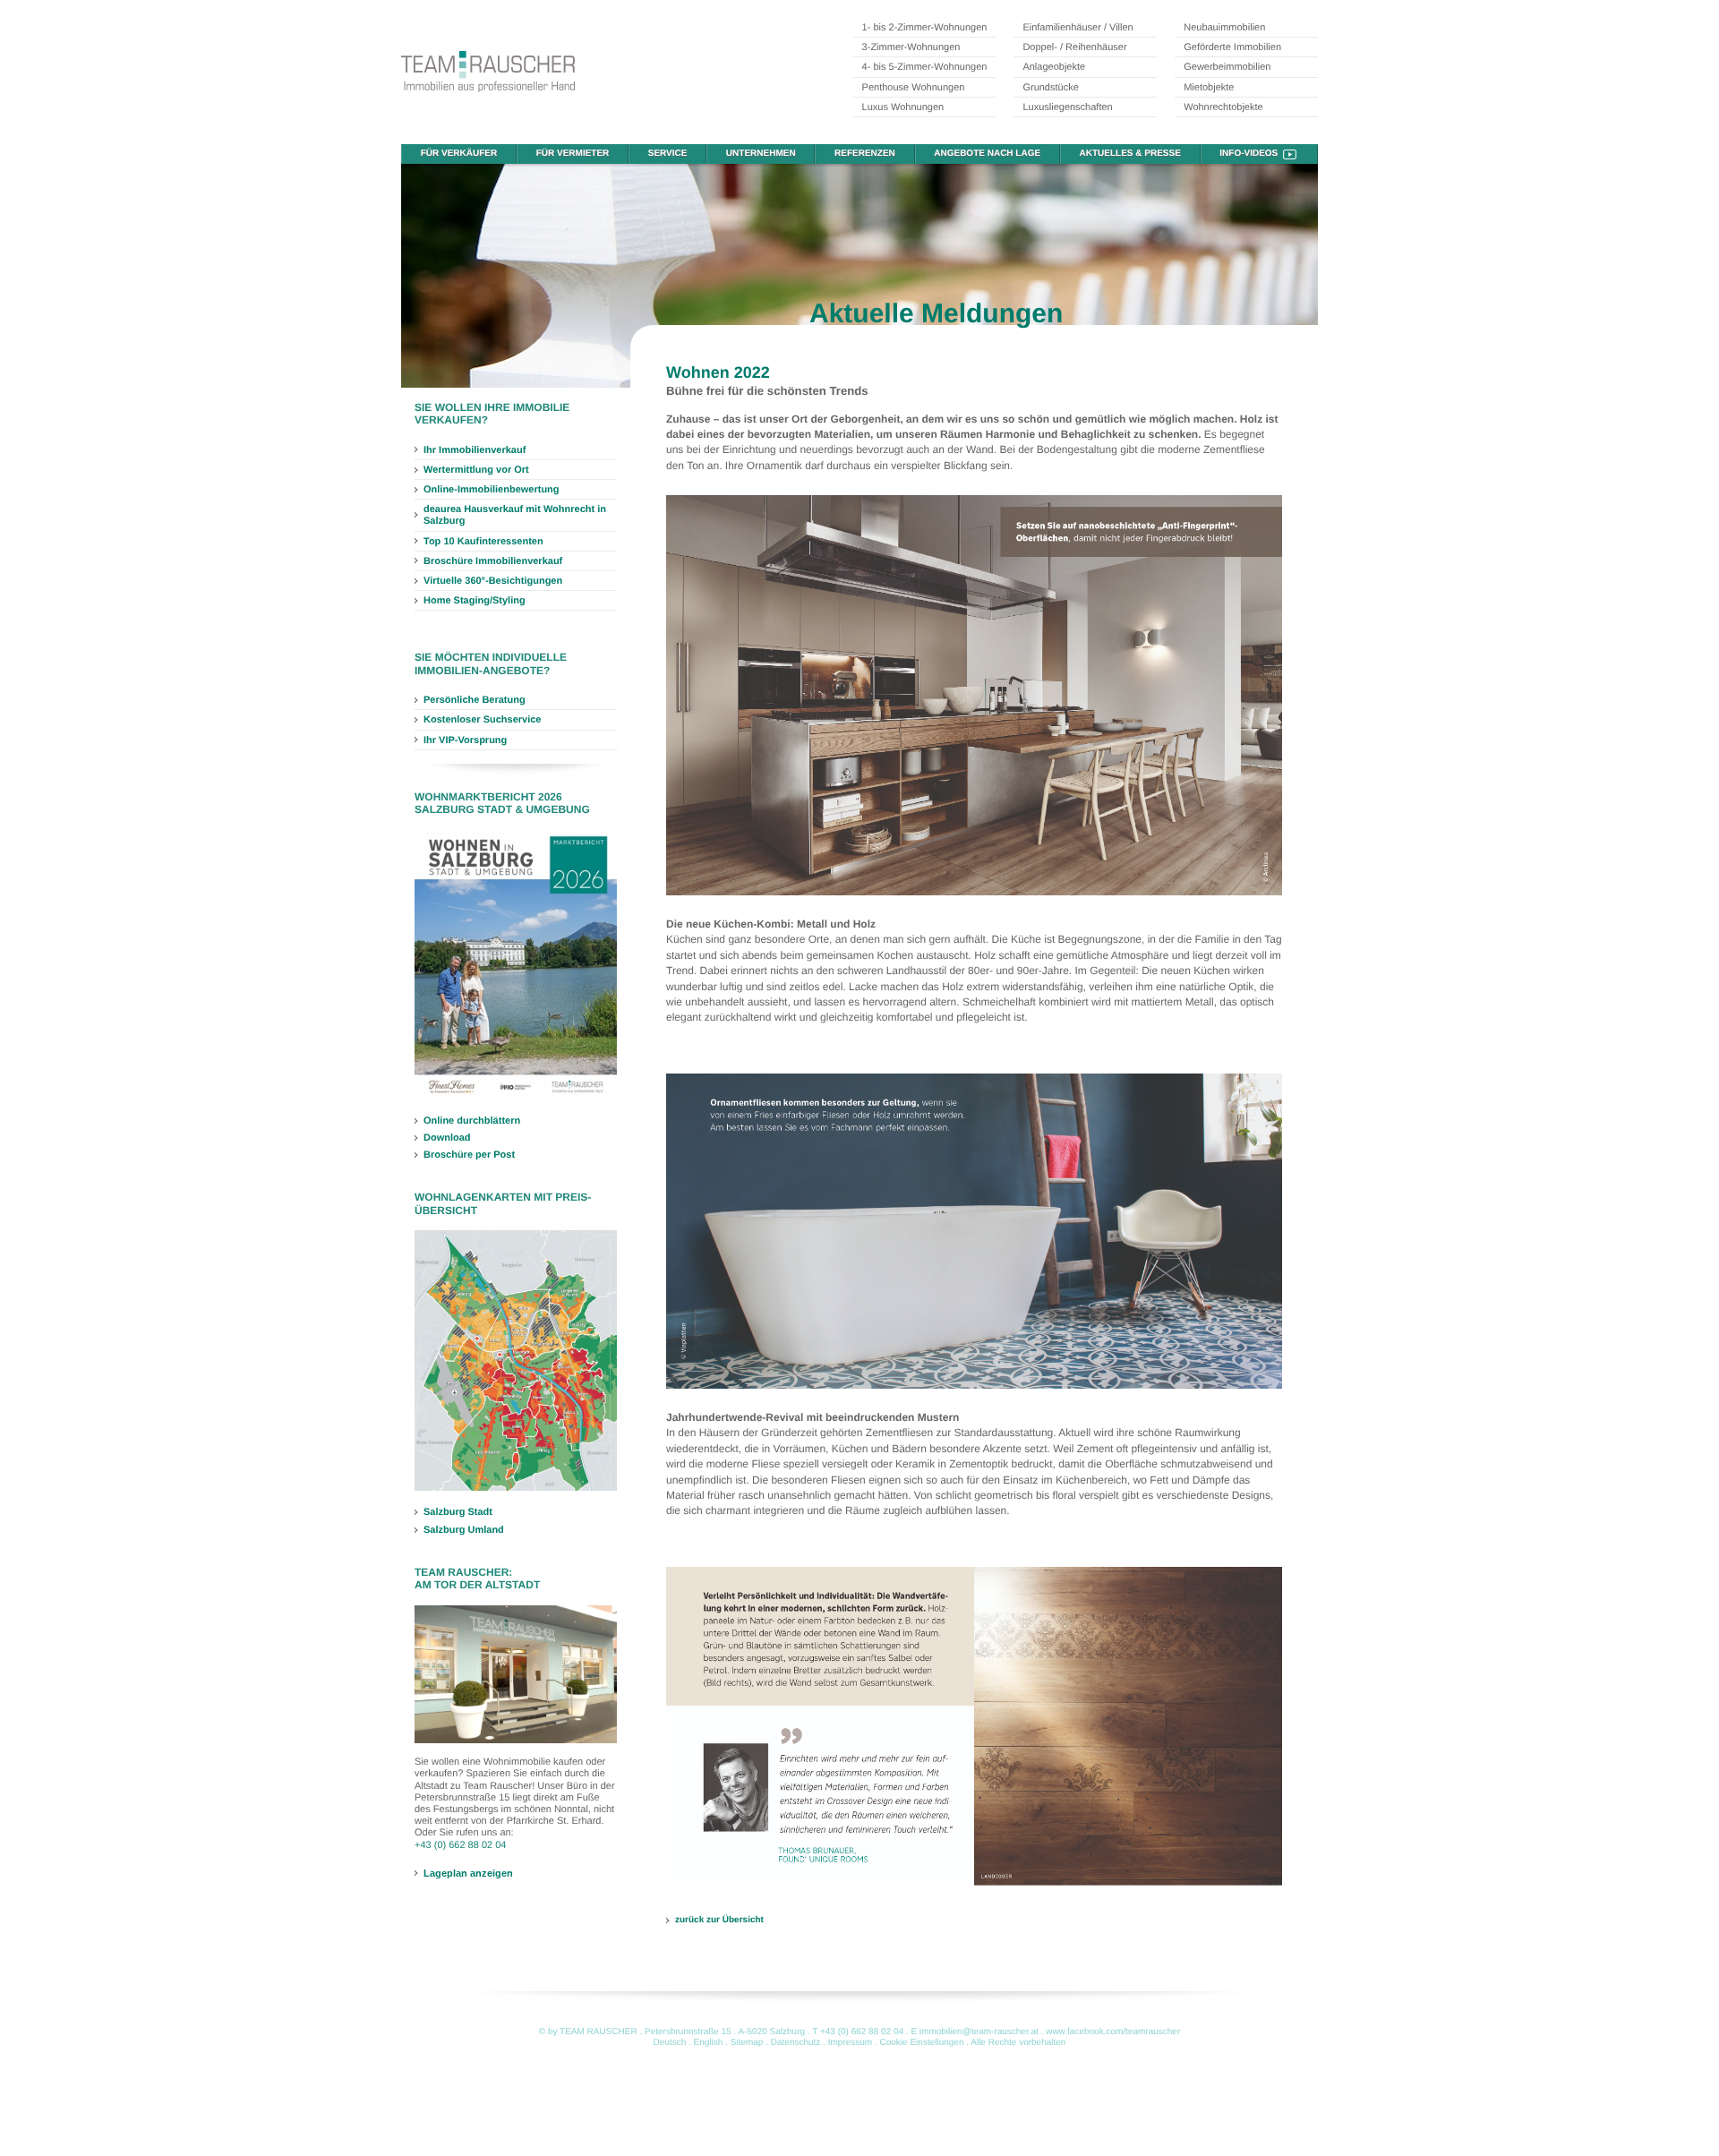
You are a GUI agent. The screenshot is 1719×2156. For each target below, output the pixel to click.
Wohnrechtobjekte (1223, 107)
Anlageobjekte (1054, 67)
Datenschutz (796, 2043)
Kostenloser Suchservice (482, 720)
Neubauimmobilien (1224, 28)
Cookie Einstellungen (922, 2043)
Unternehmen (761, 154)
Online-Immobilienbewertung (492, 490)
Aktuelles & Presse (1130, 154)
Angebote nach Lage (987, 154)
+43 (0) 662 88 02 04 (460, 1845)
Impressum (850, 2043)
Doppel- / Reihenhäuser (1074, 47)
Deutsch (670, 2043)
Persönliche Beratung (475, 700)
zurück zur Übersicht (719, 1920)
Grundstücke (1050, 88)
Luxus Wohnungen (903, 107)
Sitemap (747, 2043)
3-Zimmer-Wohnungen (911, 47)
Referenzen (865, 154)
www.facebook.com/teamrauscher (1113, 2032)
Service (668, 154)
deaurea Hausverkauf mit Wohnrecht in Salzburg (515, 515)
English (709, 2043)
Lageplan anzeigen (468, 1873)
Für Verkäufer (459, 154)
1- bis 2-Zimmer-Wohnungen (925, 28)
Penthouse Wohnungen (914, 88)
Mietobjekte (1209, 88)
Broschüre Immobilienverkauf (493, 561)
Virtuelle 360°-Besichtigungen (493, 581)
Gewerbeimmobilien (1227, 67)
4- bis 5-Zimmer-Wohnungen (925, 67)
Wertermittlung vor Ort (476, 470)
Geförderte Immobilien (1232, 47)
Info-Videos (1249, 154)
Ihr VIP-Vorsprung (465, 740)
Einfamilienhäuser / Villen (1078, 28)
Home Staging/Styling (475, 601)
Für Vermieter (573, 154)
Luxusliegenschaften (1067, 107)
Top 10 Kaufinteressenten (483, 542)
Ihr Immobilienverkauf (475, 450)
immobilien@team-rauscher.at (979, 2032)
